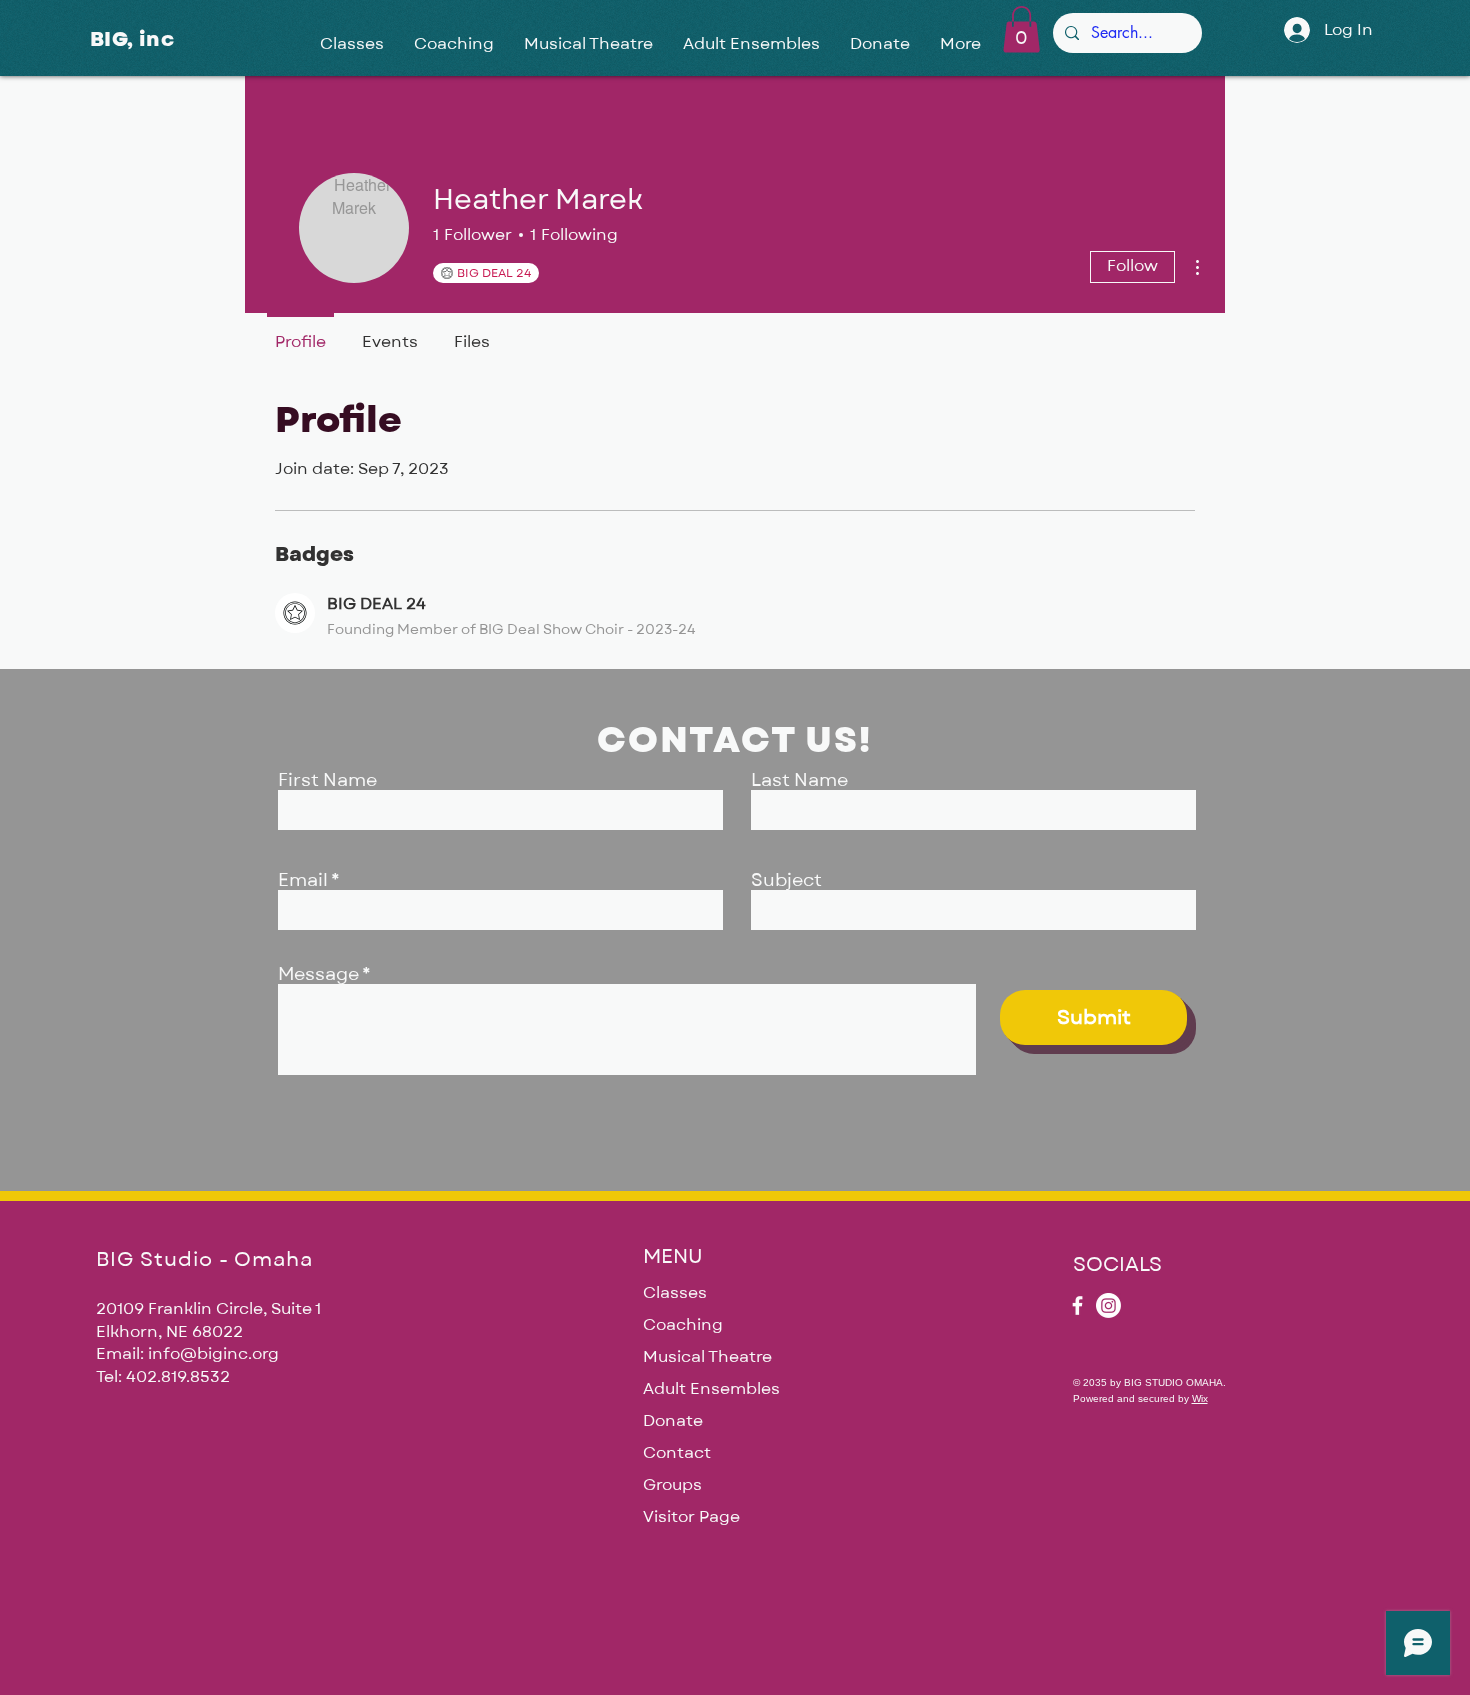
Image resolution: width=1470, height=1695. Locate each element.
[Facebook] (1077, 1305)
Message (318, 975)
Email (303, 881)
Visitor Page (691, 1517)
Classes (675, 1293)
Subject (786, 881)
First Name (327, 781)
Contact (677, 1453)
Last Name (799, 781)
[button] (1021, 29)
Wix (1200, 1398)
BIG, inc (132, 39)
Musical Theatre (707, 1357)
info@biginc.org (213, 1354)
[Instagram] (1108, 1305)
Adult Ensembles (711, 1389)
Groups (672, 1485)
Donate (673, 1421)
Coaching (683, 1325)
